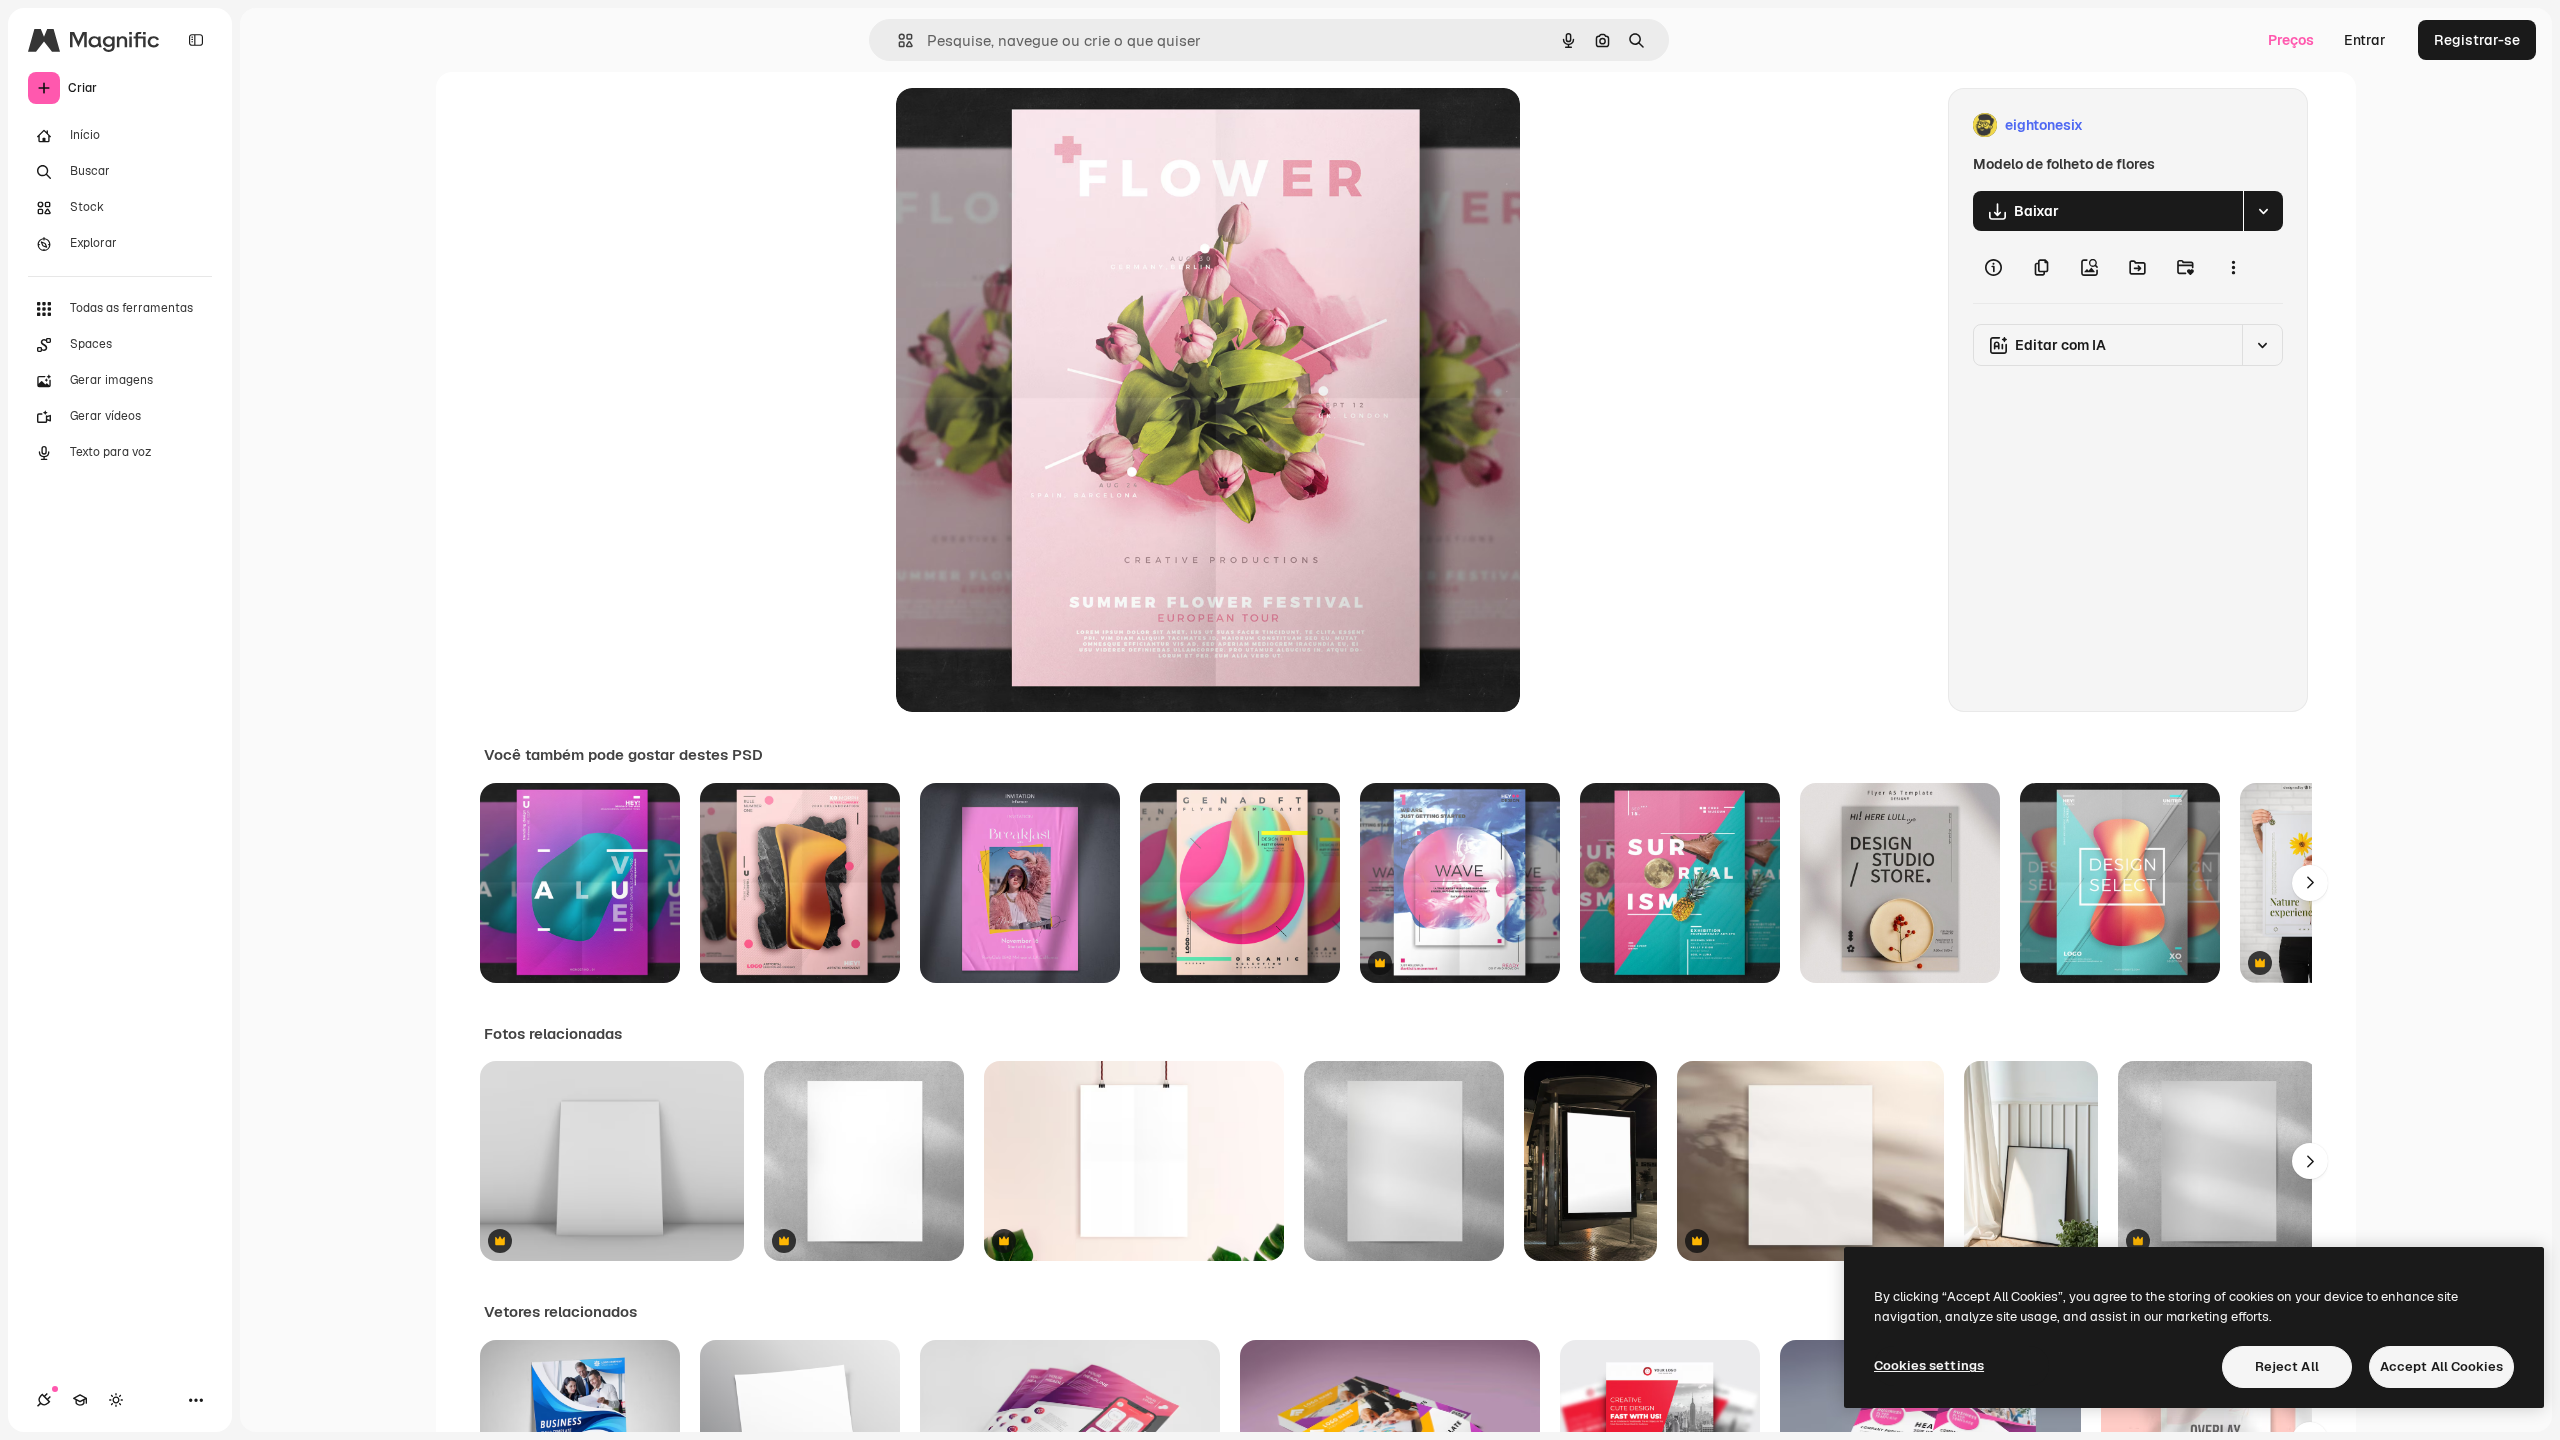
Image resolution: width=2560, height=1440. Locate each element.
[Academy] (80, 1400)
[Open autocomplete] (897, 40)
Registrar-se (2477, 40)
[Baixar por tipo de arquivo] (2263, 211)
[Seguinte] (2310, 883)
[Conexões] (44, 1400)
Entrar (2365, 40)
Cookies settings (1929, 1365)
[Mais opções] (2233, 267)
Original (1024, 125)
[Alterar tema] (116, 1400)
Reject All (2287, 1366)
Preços (2291, 40)
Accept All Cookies (2441, 1366)
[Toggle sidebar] (196, 40)
